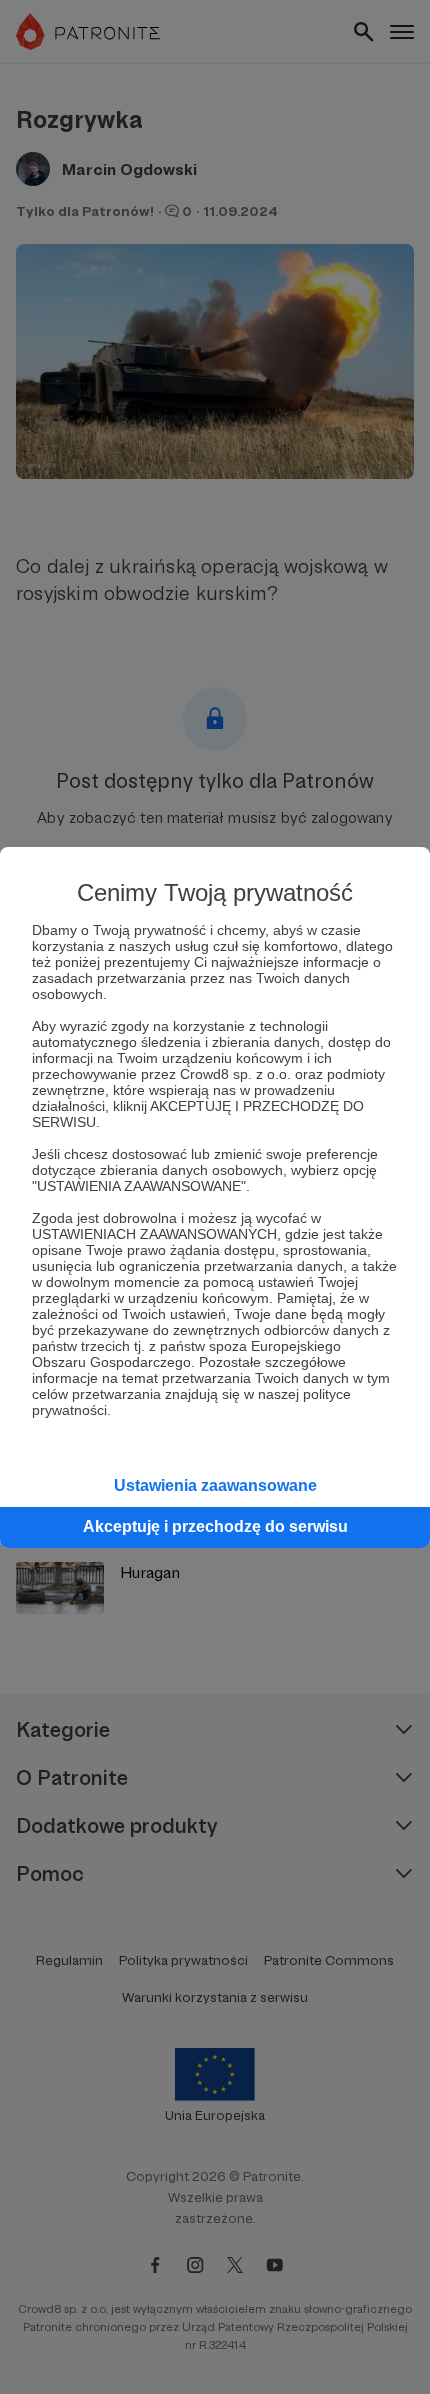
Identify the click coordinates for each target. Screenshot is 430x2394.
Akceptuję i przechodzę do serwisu (215, 1526)
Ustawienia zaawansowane (215, 1485)
